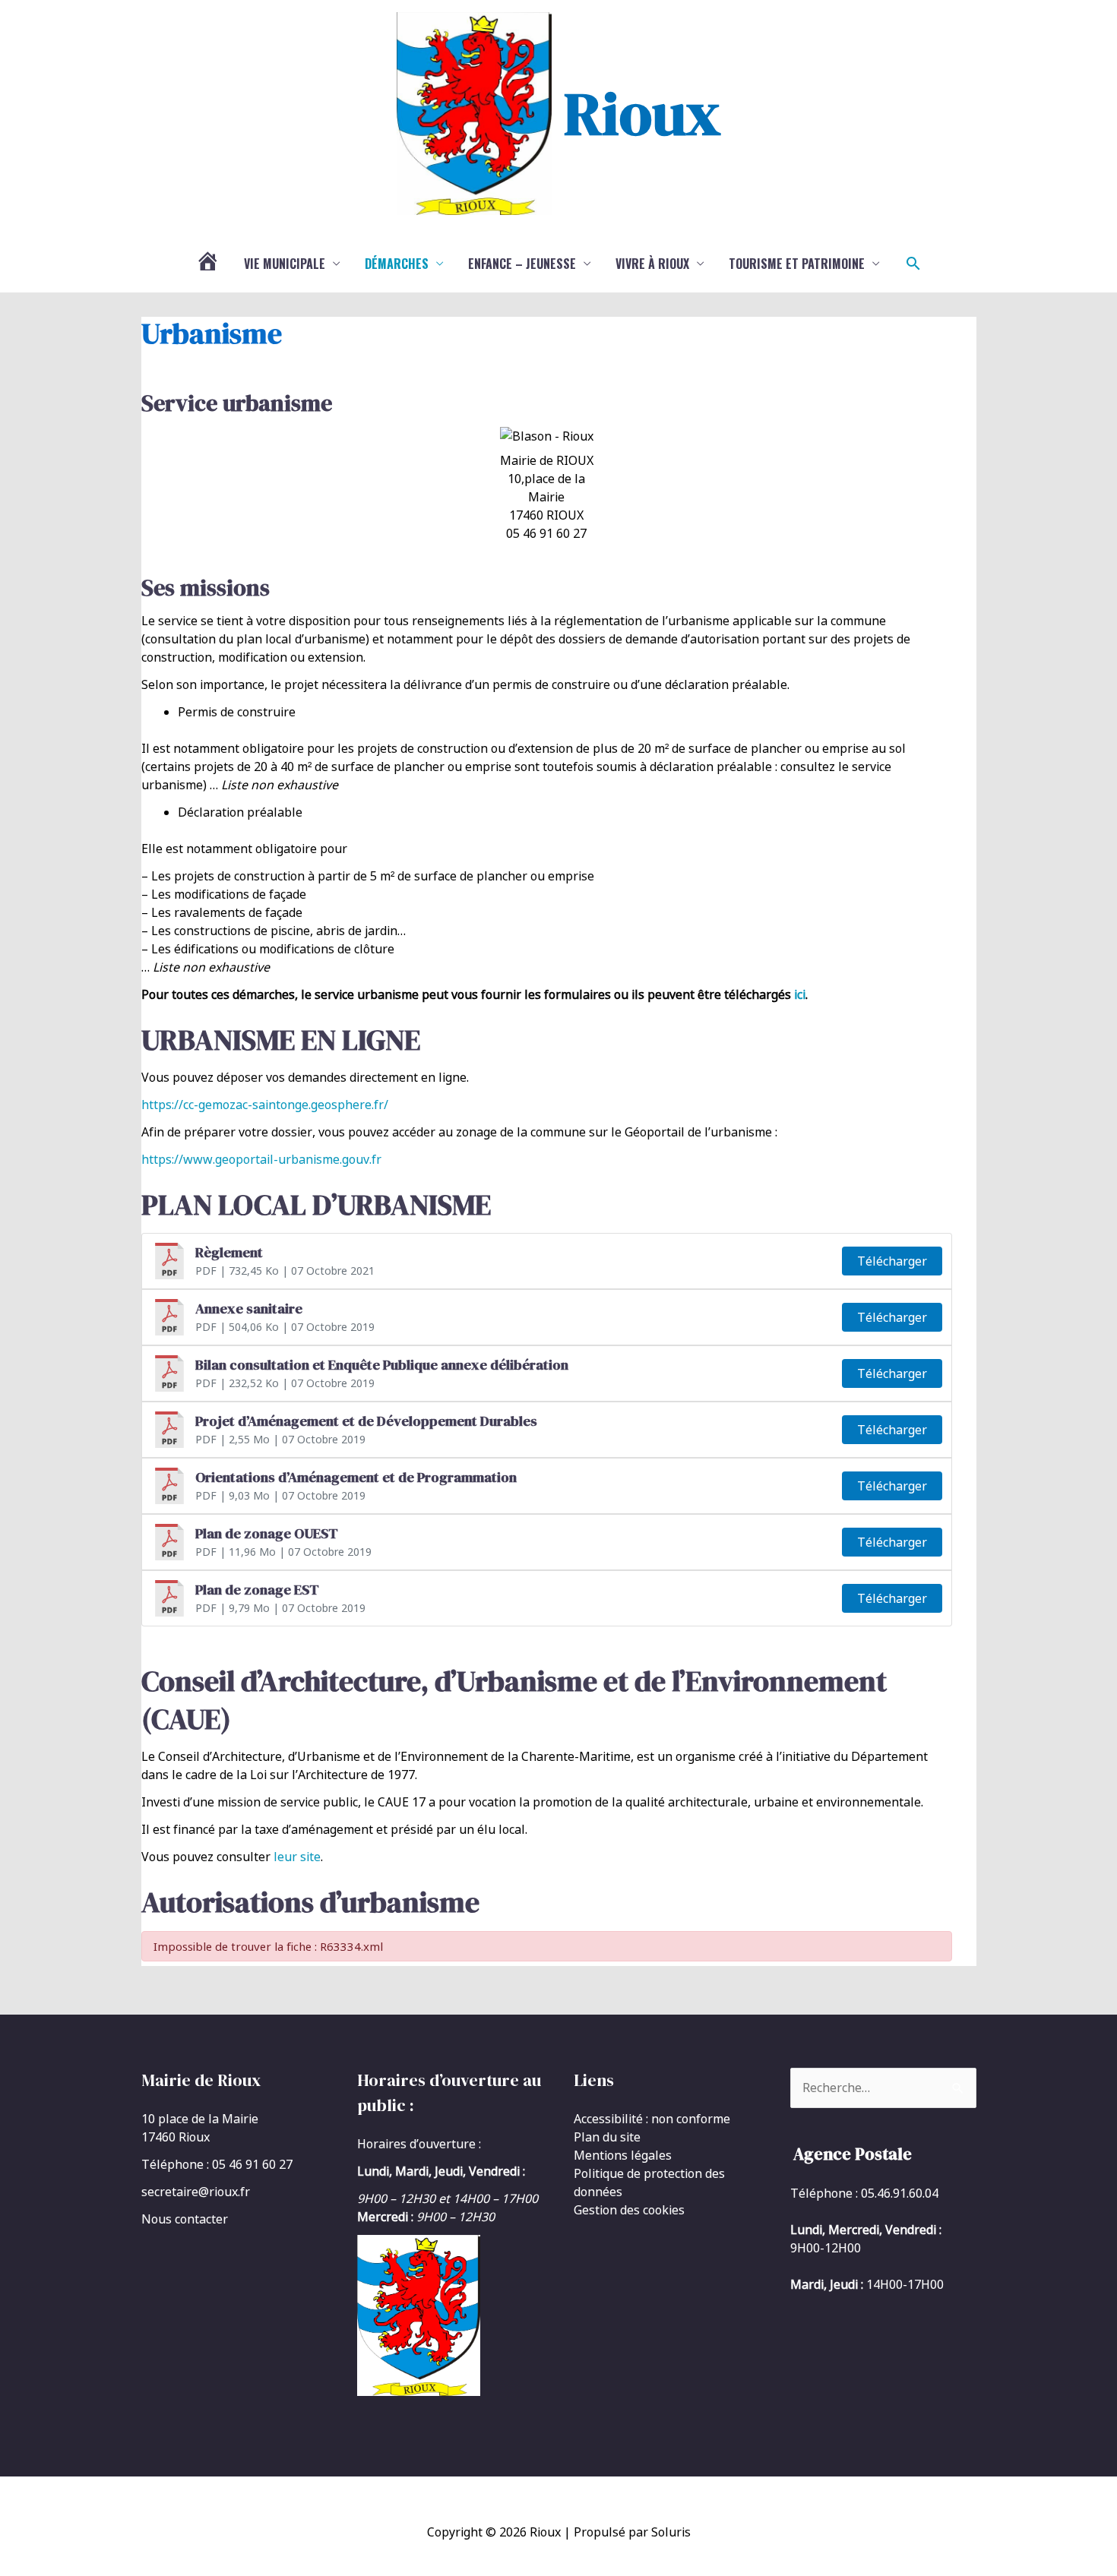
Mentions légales (623, 2155)
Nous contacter (185, 2219)
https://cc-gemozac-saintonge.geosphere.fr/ (265, 1105)
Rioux (642, 113)
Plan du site (607, 2137)
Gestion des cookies (629, 2210)
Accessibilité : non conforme (652, 2119)
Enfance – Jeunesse (522, 264)
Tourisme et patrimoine (797, 264)
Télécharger (892, 1261)
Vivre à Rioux (652, 264)
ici (800, 994)
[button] (913, 264)
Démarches (397, 264)
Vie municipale (285, 264)
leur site (297, 1857)
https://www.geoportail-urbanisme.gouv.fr (261, 1159)
